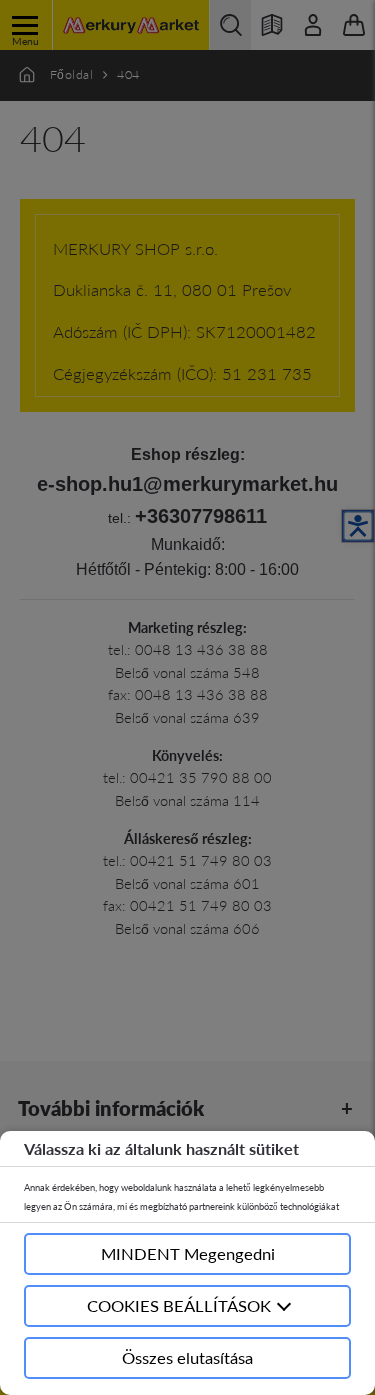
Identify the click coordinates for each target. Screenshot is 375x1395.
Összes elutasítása (187, 1357)
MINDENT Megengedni (188, 1253)
